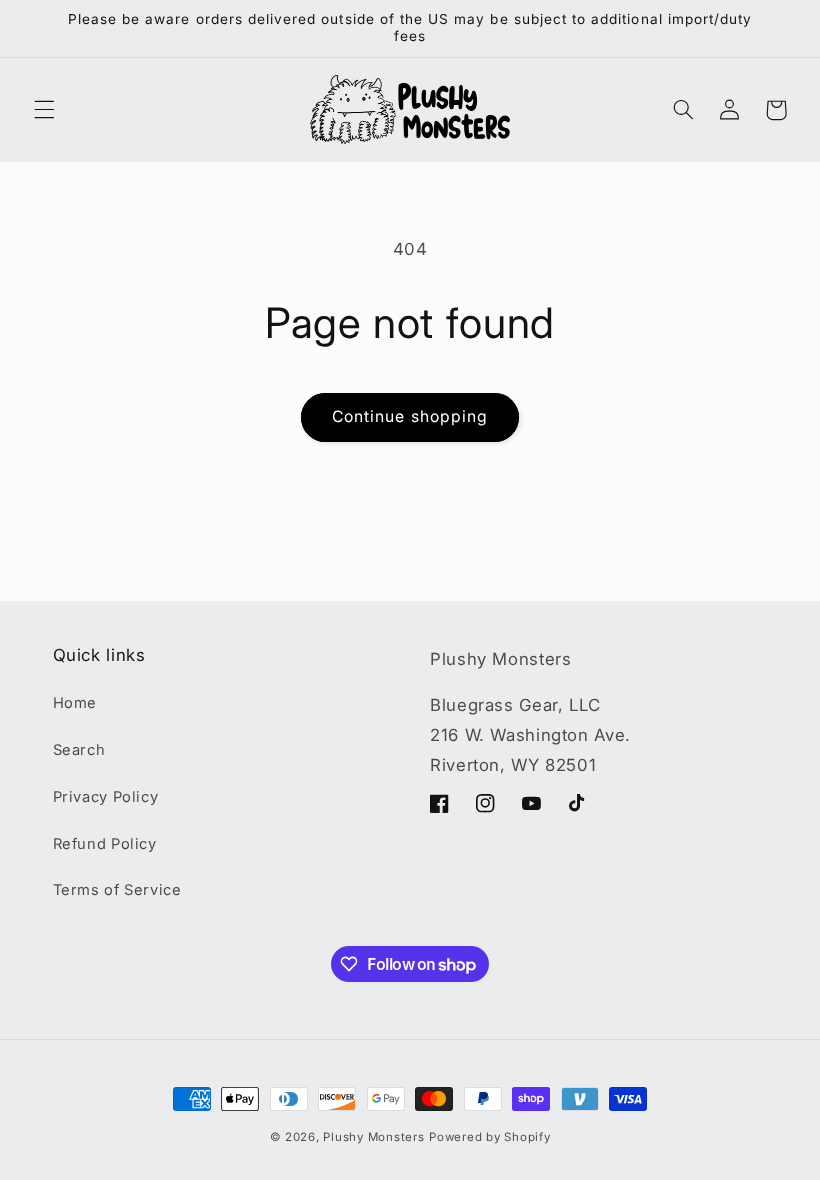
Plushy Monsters (373, 1137)
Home (75, 703)
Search (79, 750)
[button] (44, 110)
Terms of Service (117, 890)
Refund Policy (105, 844)
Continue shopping (410, 416)
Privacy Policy (106, 797)
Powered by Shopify (489, 1137)
